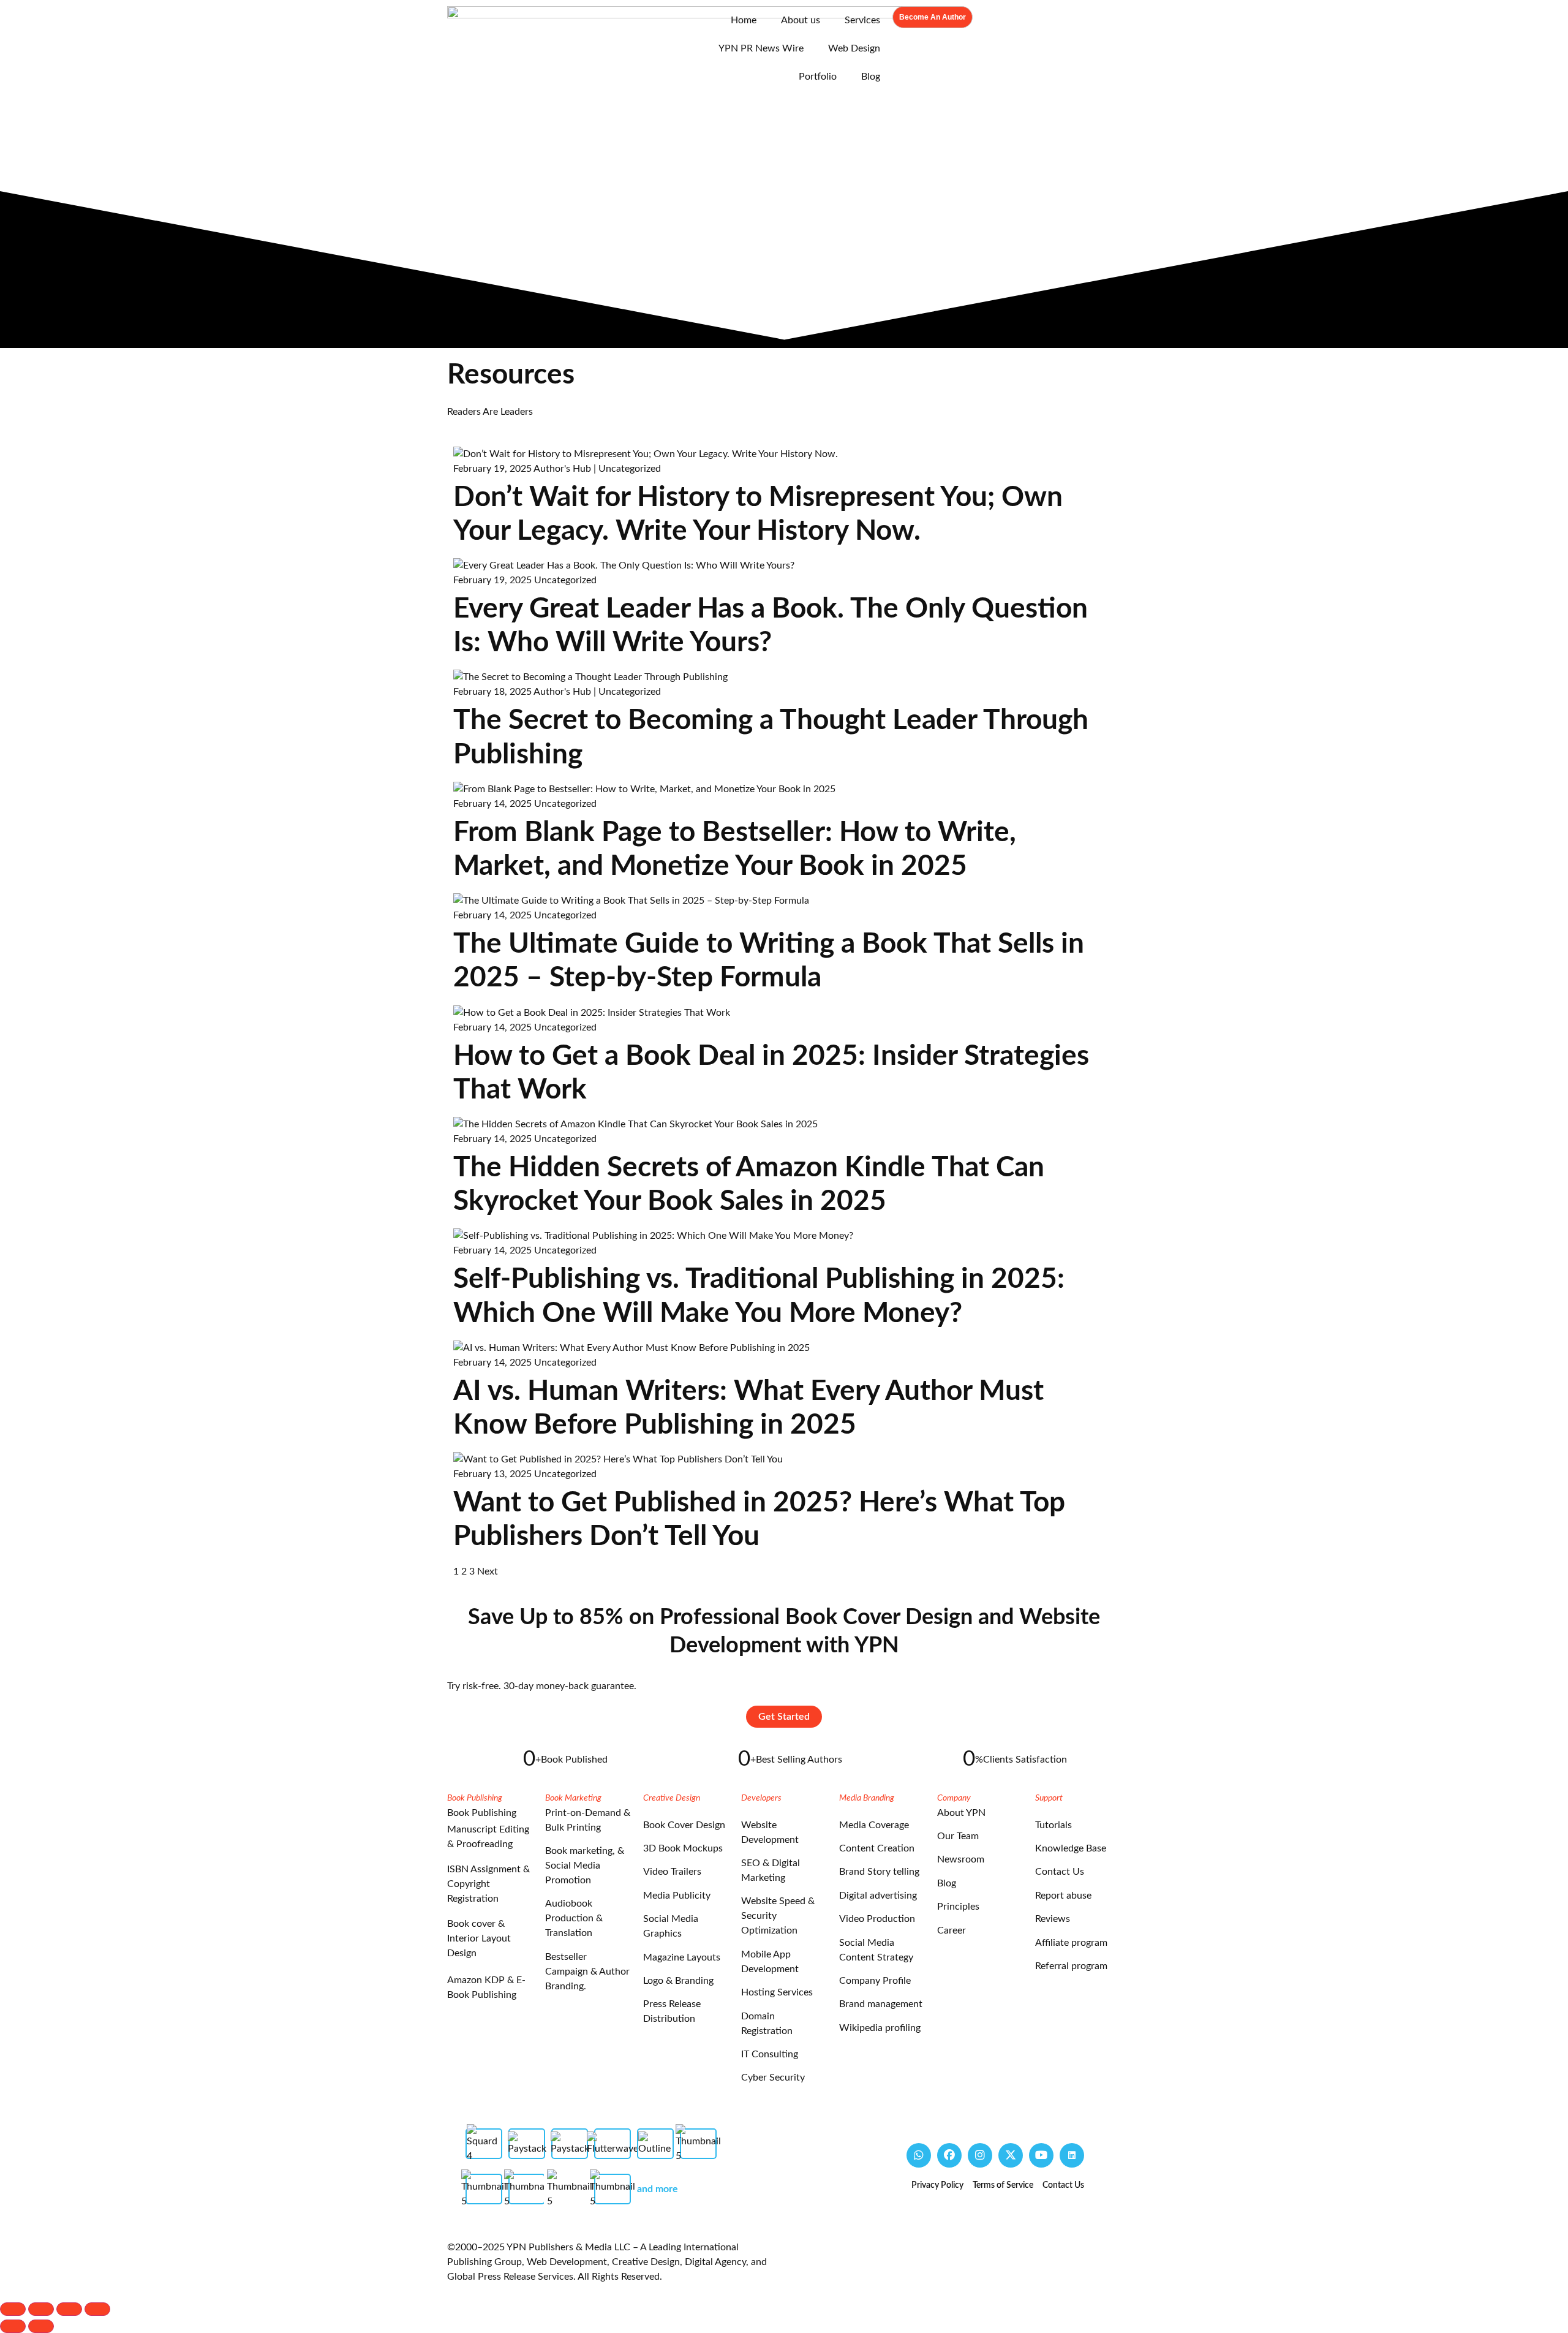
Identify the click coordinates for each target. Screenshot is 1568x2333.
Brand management (881, 2004)
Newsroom (961, 1859)
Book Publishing (482, 1813)
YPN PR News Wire (761, 48)
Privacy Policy (937, 2185)
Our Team (958, 1836)
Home (744, 20)
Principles (958, 1907)
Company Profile (875, 1981)
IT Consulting (770, 2054)
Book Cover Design (684, 1825)
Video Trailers (672, 1872)
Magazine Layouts (682, 1957)
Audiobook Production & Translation (574, 1918)
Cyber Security (773, 2078)
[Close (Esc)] (97, 2309)
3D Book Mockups (683, 1848)
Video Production (877, 1919)
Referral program (1071, 1966)
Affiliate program (1071, 1943)
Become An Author (933, 17)
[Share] (69, 2309)
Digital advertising (878, 1896)
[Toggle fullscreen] (41, 2309)
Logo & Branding (678, 1981)
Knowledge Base (1071, 1848)
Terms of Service (1003, 2185)
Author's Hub (562, 469)
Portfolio (818, 77)
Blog (871, 77)
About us (801, 20)
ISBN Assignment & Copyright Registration (488, 1884)
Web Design (854, 48)
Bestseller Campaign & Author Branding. (587, 1972)
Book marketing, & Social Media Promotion (585, 1866)
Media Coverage (874, 1825)
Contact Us (1060, 1872)
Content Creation (877, 1848)
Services (862, 20)
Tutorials (1053, 1825)
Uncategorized (630, 469)
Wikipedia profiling (880, 2028)
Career (952, 1930)
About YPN (961, 1813)
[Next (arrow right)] (41, 2326)
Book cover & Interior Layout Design (479, 1938)
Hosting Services (777, 1992)
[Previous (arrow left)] (13, 2326)
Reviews (1053, 1919)
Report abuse (1063, 1896)
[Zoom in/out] (13, 2309)
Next (488, 1571)
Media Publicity (677, 1896)
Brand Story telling (879, 1872)
